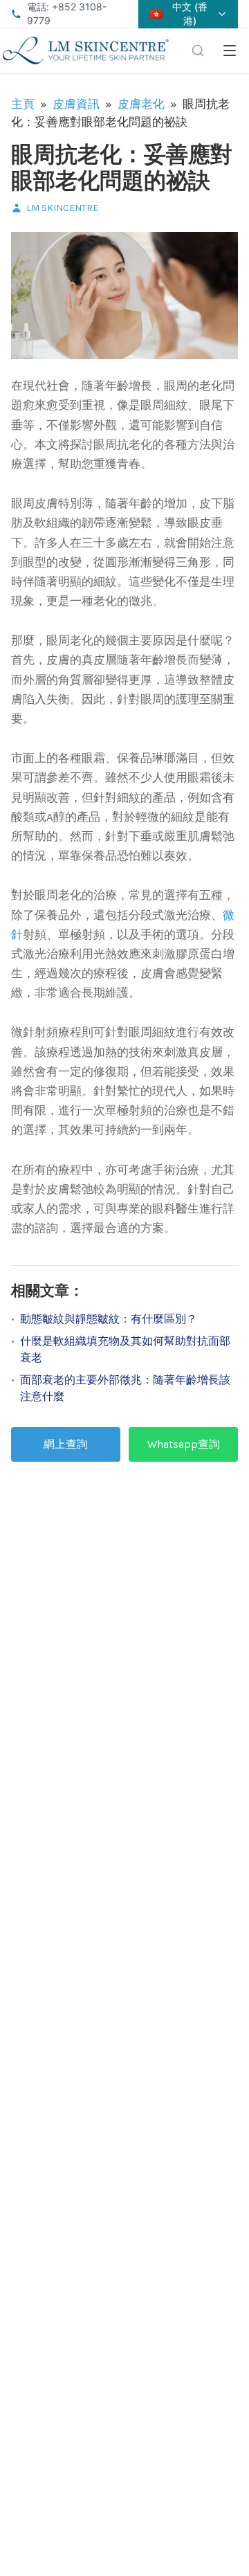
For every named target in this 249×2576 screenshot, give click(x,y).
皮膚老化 (141, 104)
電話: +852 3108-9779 (67, 13)
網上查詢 (66, 1444)
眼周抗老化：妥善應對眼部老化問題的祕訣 (122, 168)
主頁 (23, 104)
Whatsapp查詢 (184, 1444)
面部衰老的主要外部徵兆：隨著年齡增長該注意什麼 (125, 1388)
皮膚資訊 (76, 104)
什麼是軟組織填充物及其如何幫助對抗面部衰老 (125, 1349)
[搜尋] (198, 51)
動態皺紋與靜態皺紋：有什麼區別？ (109, 1319)
